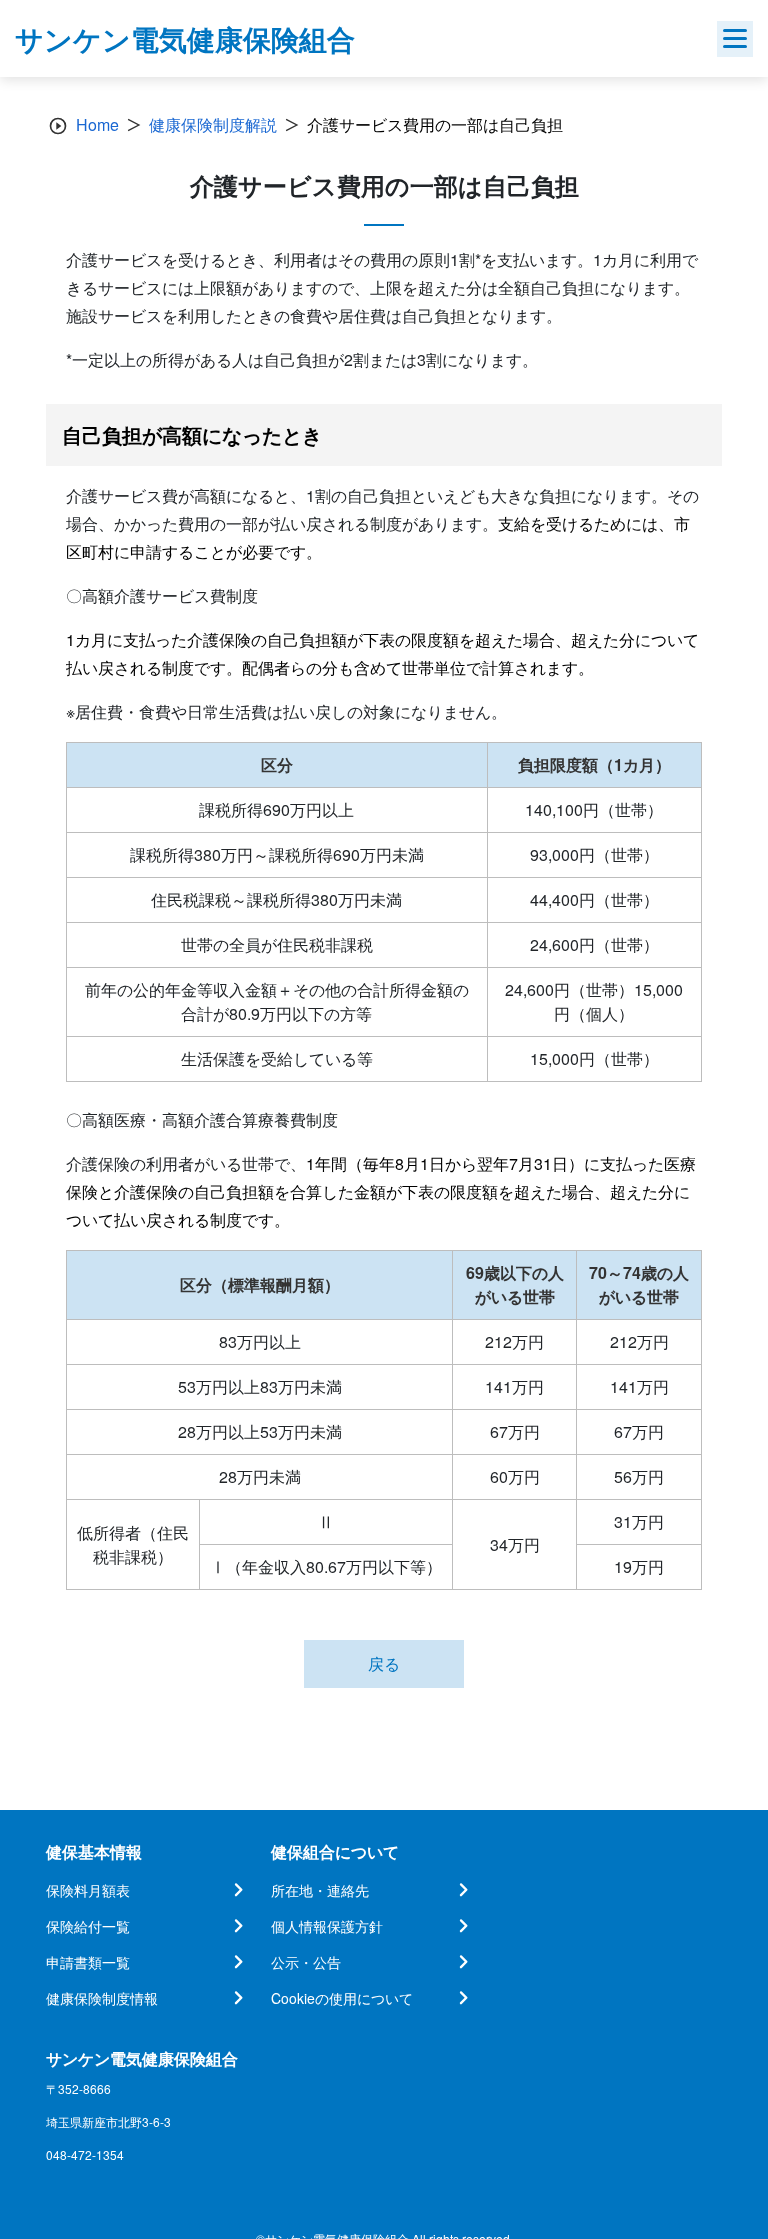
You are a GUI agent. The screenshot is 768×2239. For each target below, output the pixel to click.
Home (97, 124)
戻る (384, 1663)
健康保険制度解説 (213, 124)
